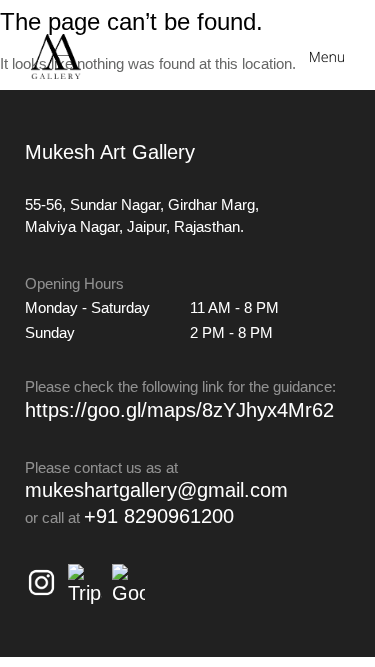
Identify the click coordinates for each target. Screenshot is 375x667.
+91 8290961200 (159, 516)
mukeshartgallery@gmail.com (156, 490)
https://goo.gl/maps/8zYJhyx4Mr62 (179, 410)
